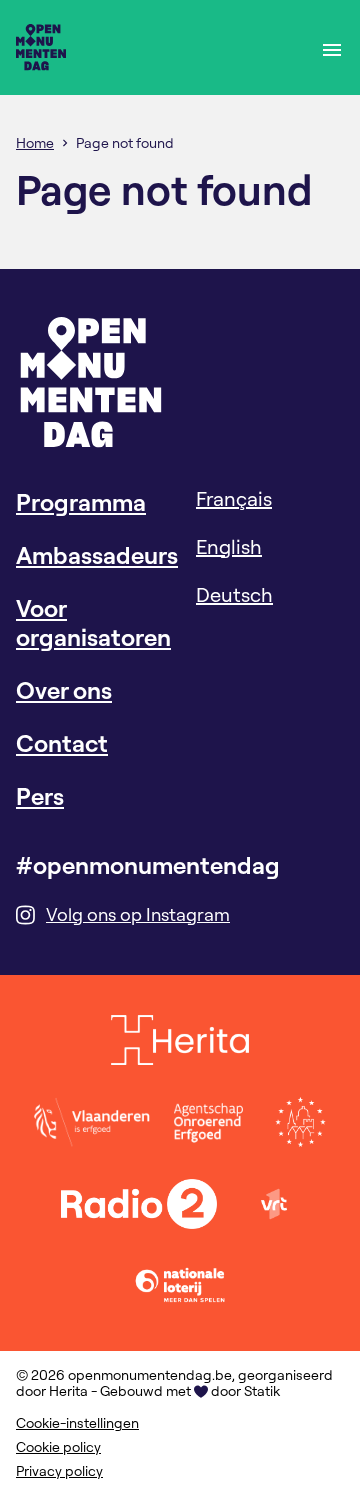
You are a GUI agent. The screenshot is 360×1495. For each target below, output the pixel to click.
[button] (332, 47)
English (229, 546)
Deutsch (234, 594)
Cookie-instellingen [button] (77, 1423)
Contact (62, 743)
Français (234, 498)
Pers (40, 796)
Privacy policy (59, 1471)
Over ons (64, 690)
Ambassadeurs (97, 555)
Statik (262, 1391)
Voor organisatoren (93, 622)
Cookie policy (58, 1447)
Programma (81, 502)
